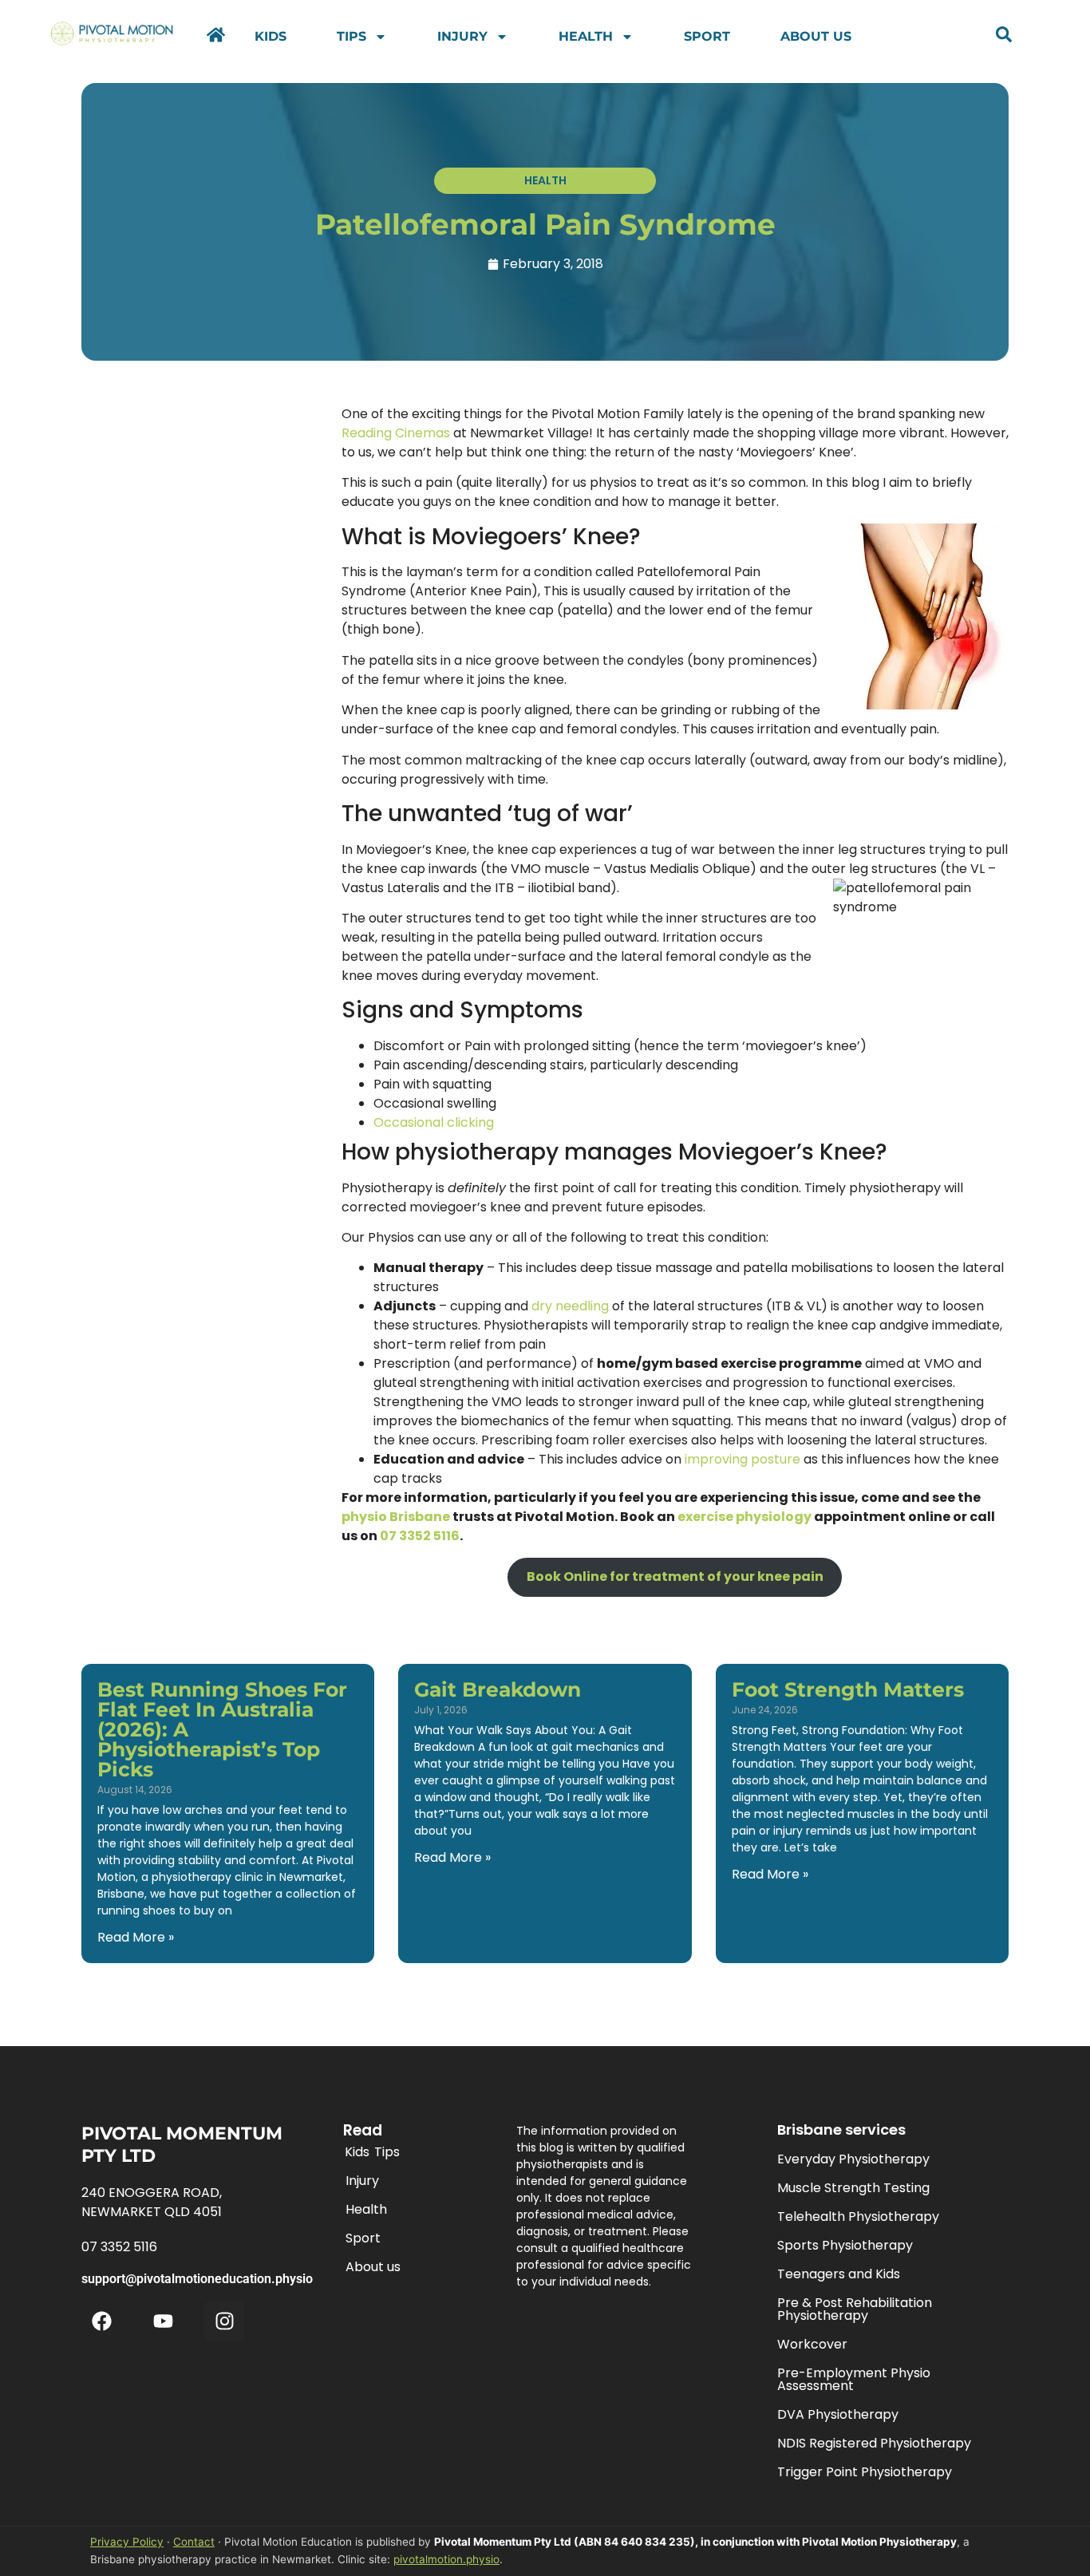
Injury (462, 36)
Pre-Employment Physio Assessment (854, 2379)
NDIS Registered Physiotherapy (874, 2443)
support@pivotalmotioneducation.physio (197, 2279)
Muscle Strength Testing (853, 2188)
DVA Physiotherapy (838, 2414)
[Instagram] (224, 2321)
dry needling (570, 1306)
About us (816, 36)
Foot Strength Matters (848, 1689)
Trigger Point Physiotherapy (865, 2472)
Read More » (136, 1937)
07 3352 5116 (420, 1536)
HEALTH (545, 180)
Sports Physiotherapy (845, 2245)
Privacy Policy (127, 2542)
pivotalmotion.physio (446, 2559)
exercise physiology (744, 1517)
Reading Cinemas (396, 433)
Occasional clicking (434, 1122)
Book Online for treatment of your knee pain (675, 1576)
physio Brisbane (396, 1517)
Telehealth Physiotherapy (858, 2216)
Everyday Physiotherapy (853, 2159)
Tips (351, 36)
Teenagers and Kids (839, 2274)
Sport (707, 36)
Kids (271, 36)
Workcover (812, 2344)
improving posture (742, 1459)
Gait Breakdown (498, 1689)
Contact (194, 2542)
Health (586, 36)
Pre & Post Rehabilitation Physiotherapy (855, 2309)
